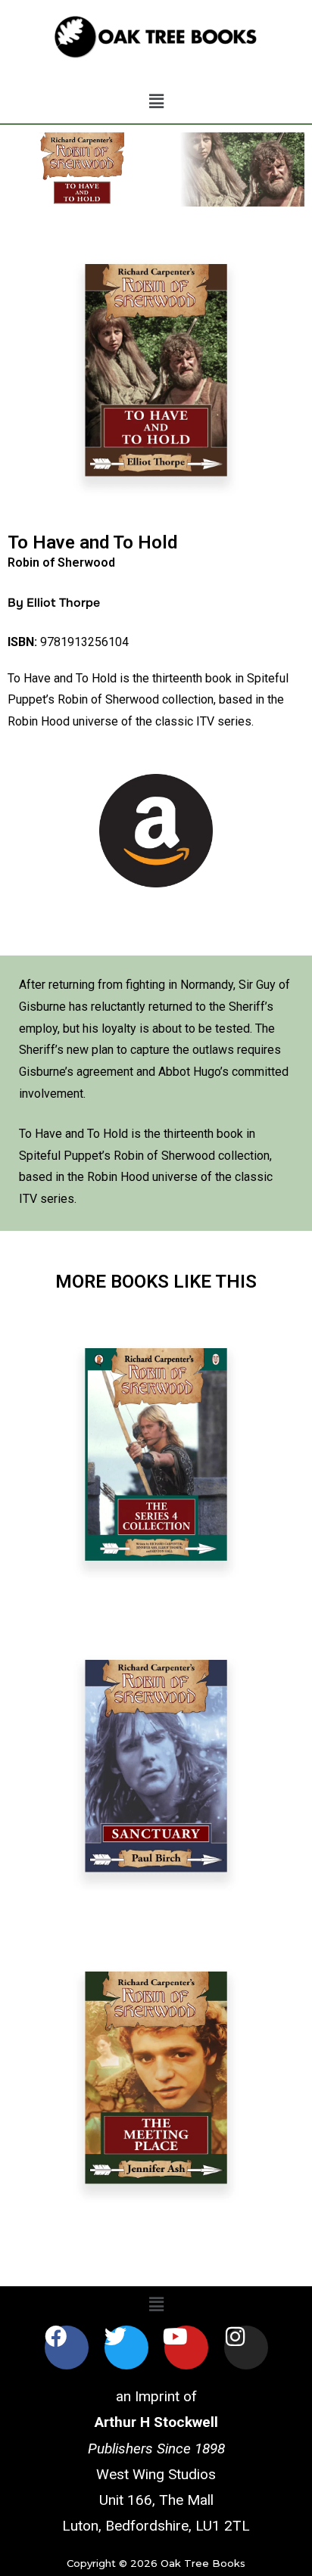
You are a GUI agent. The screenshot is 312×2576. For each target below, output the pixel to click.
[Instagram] (246, 2348)
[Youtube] (186, 2348)
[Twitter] (126, 2348)
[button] (156, 102)
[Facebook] (67, 2348)
